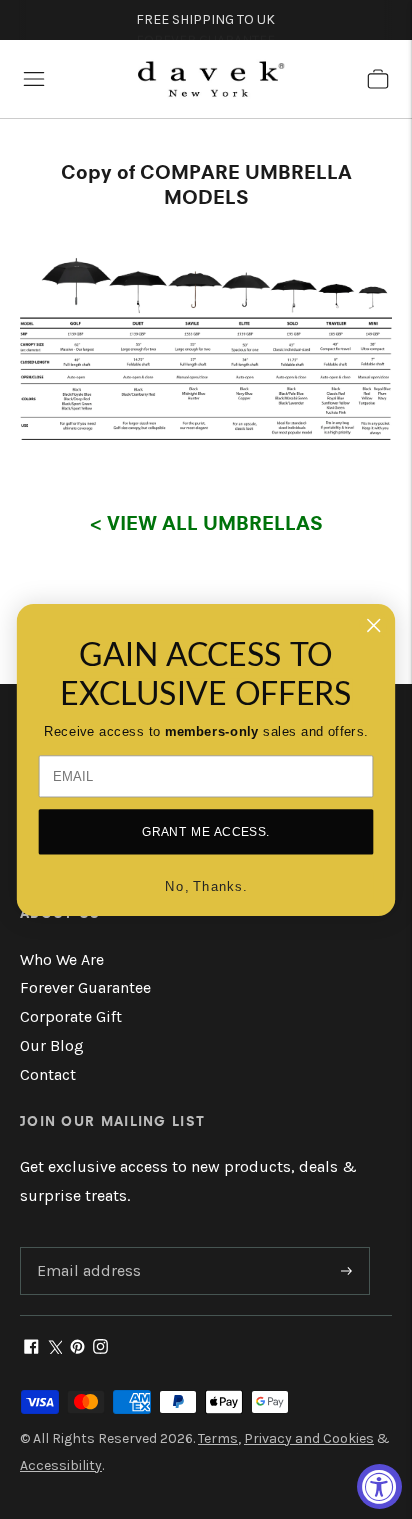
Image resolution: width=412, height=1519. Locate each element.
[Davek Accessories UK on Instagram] (100, 1348)
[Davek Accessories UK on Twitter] (54, 1348)
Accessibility (61, 1465)
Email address (86, 1248)
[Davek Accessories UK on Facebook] (31, 1348)
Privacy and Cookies (309, 1438)
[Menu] (34, 79)
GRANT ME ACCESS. (206, 831)
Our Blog (52, 1045)
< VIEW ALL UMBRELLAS (206, 522)
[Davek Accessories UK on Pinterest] (77, 1348)
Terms (218, 1438)
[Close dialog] (373, 624)
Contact (48, 1074)
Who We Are (62, 959)
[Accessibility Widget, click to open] (379, 1486)
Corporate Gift (71, 1016)
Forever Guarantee (85, 987)
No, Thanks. (206, 885)
